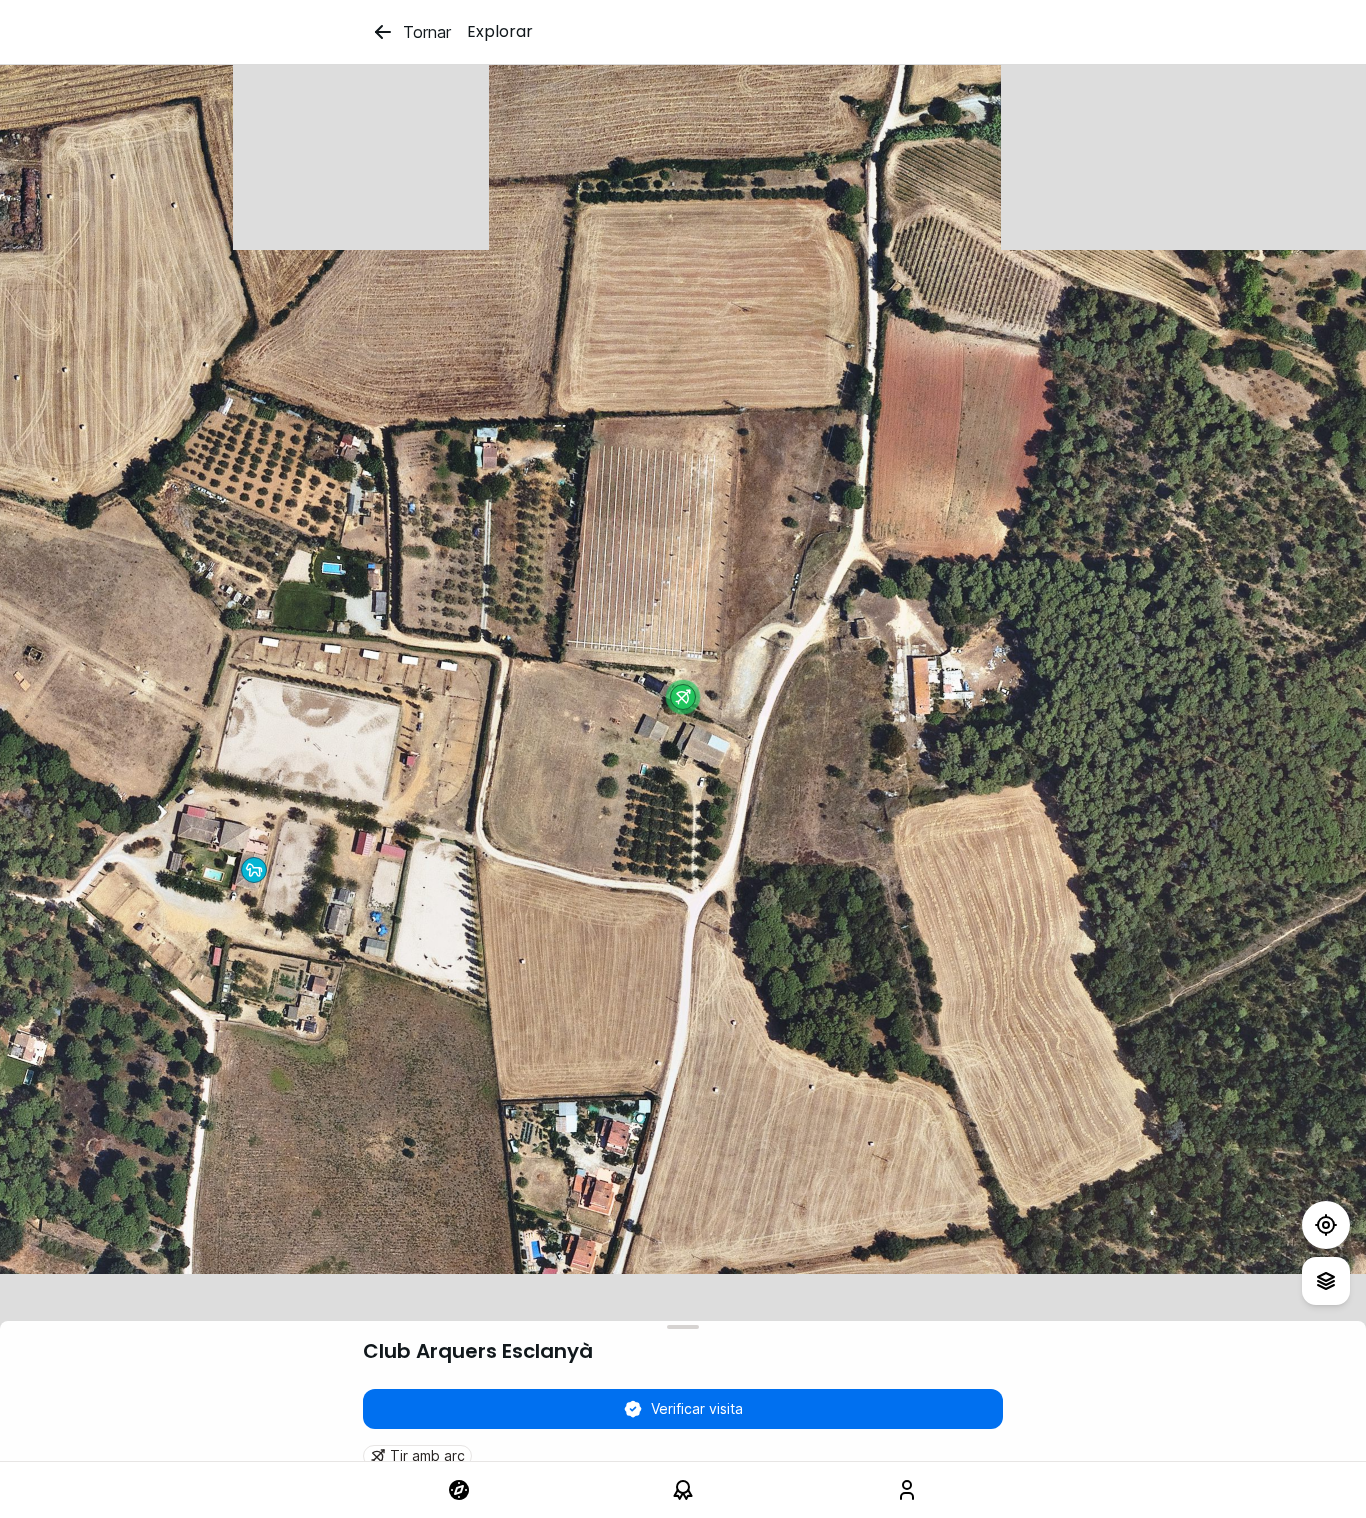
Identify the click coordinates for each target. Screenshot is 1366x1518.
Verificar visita (697, 1408)
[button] (683, 697)
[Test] (1326, 1225)
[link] (459, 1490)
